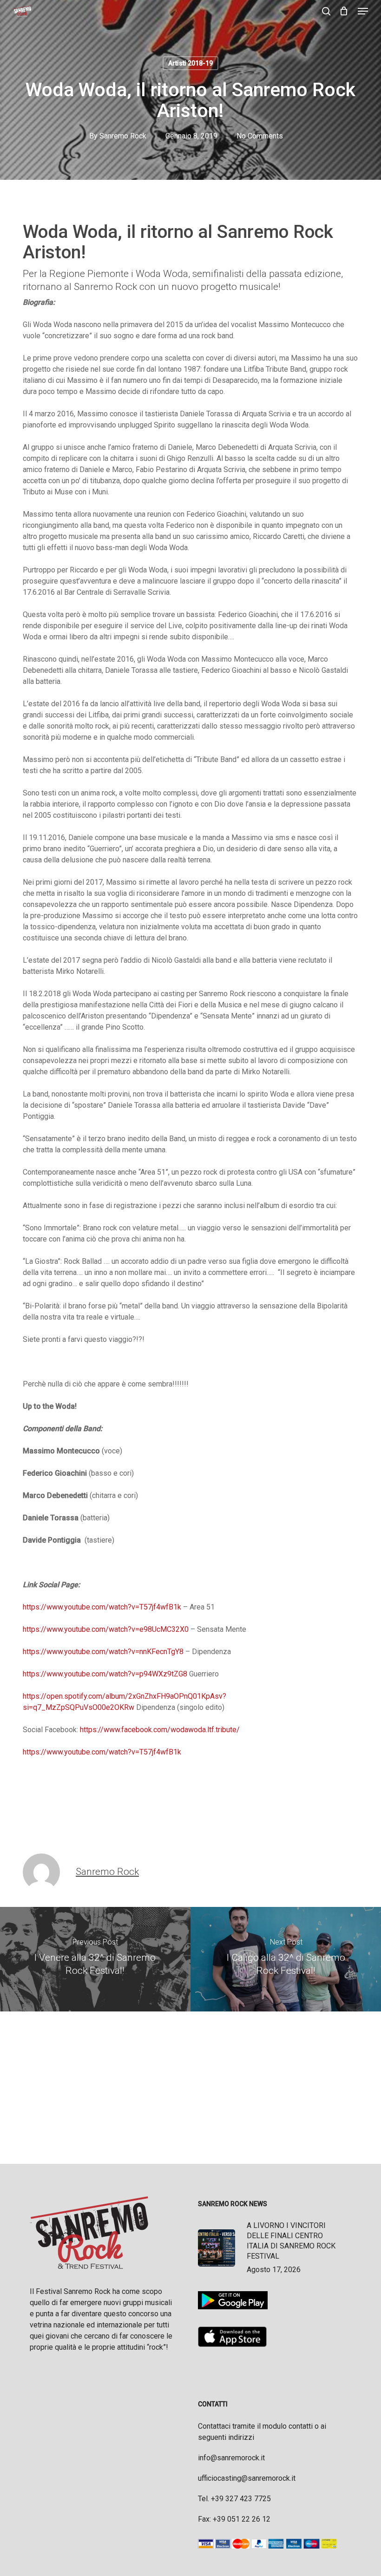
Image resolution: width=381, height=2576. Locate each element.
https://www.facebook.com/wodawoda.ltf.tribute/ (160, 1730)
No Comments (260, 136)
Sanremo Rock (123, 136)
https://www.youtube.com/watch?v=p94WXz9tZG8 (105, 1674)
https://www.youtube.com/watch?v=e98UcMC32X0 (106, 1629)
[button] (363, 11)
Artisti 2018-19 (190, 63)
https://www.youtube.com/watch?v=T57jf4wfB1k (102, 1607)
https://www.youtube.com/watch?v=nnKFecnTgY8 (103, 1652)
